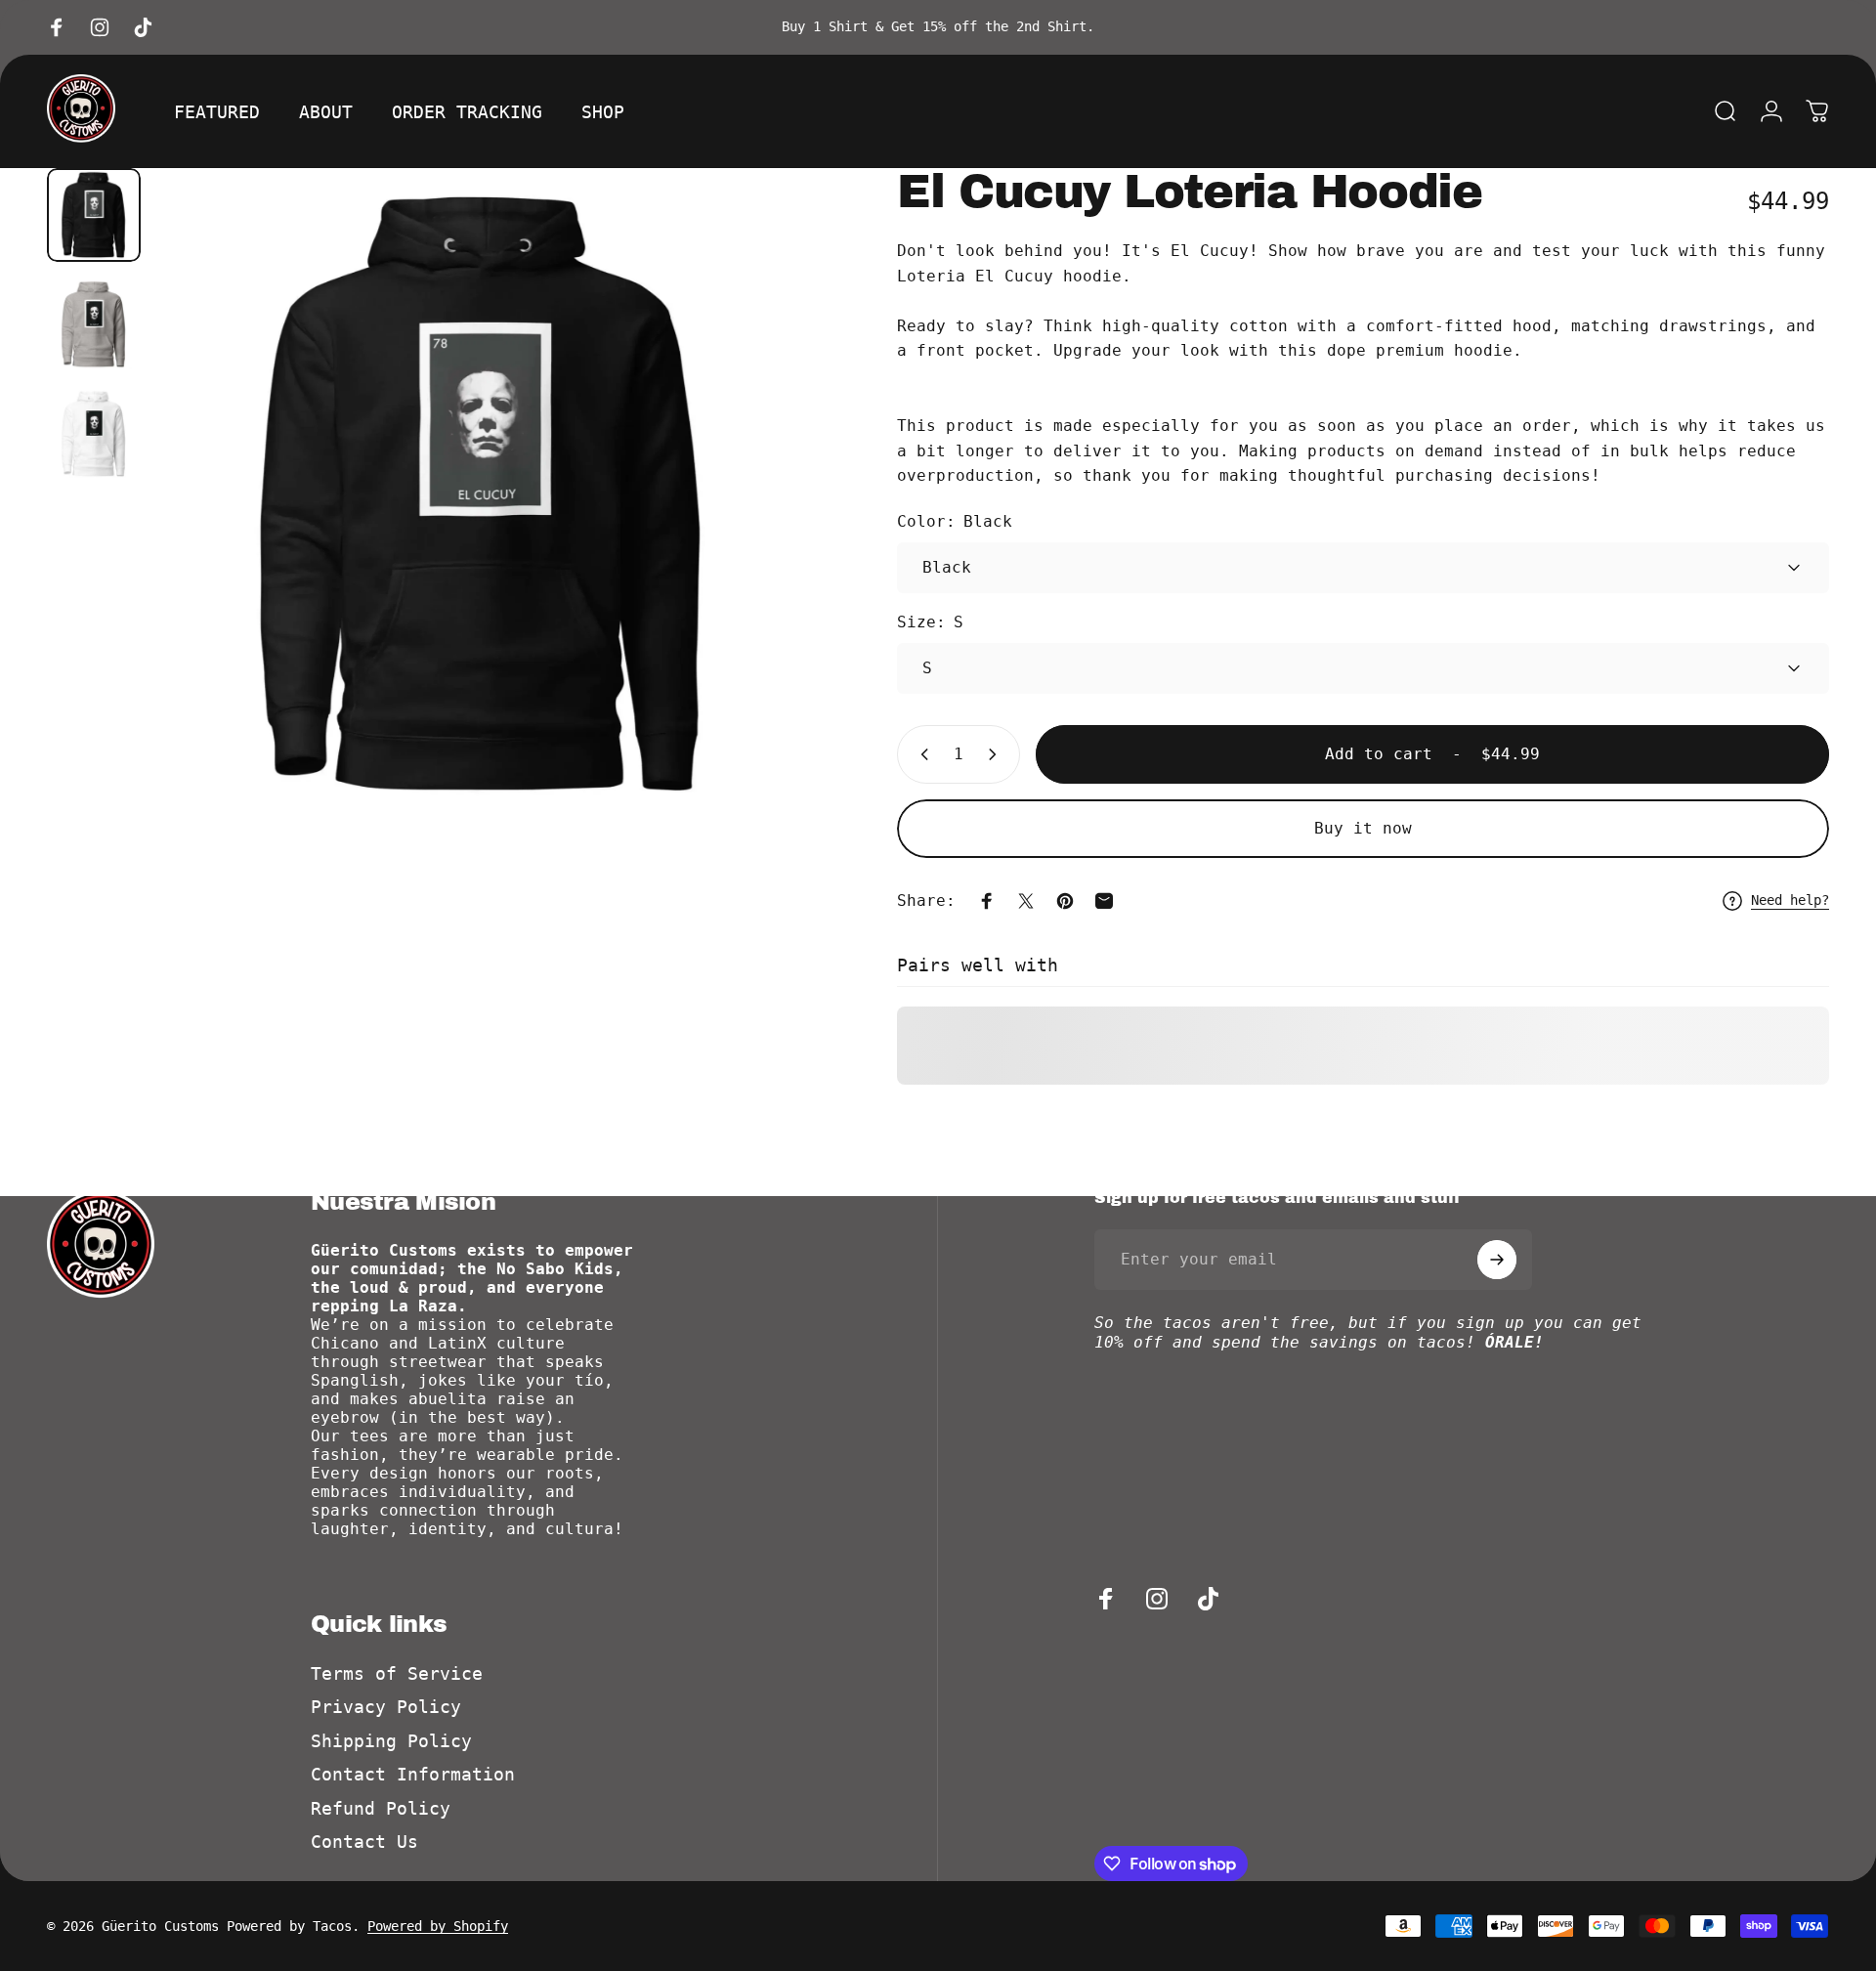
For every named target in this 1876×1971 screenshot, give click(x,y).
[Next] (758, 541)
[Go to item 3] (94, 434)
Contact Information (413, 1774)
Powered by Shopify (438, 1926)
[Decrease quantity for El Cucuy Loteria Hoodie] (920, 754)
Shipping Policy (391, 1741)
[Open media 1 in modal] (483, 494)
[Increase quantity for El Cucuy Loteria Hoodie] (997, 754)
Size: (930, 622)
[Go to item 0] (94, 215)
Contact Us (364, 1842)
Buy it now (1363, 828)
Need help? (1790, 900)
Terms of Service (397, 1673)
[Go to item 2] (94, 324)
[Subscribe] (1497, 1260)
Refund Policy (381, 1808)
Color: (955, 521)
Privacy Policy (386, 1707)
